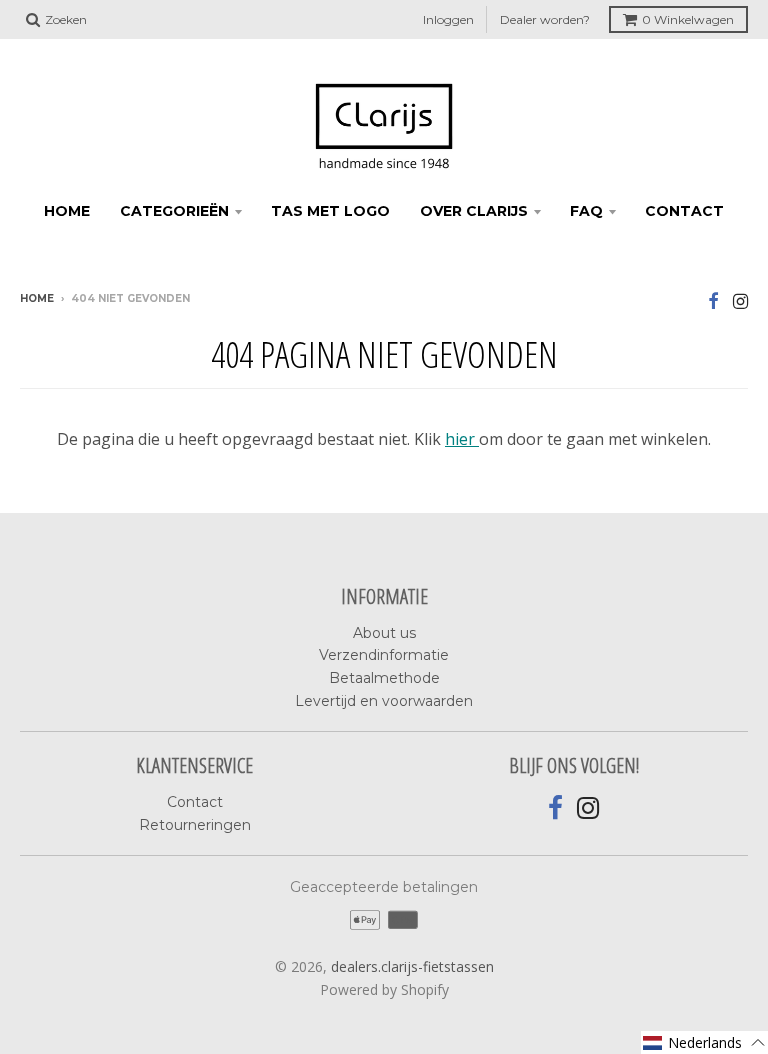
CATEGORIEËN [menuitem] (174, 211)
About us (384, 633)
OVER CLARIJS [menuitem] (474, 211)
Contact (195, 802)
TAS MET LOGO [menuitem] (330, 211)
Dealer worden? (545, 19)
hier (462, 439)
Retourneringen (195, 825)
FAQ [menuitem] (586, 211)
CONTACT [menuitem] (684, 211)
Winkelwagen (688, 19)
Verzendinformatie (384, 655)
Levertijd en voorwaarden (384, 701)
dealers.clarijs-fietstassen (412, 966)
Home (37, 298)
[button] (704, 1042)
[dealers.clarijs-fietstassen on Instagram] (740, 300)
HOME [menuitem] (67, 211)
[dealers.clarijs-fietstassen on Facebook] (713, 300)
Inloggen (448, 19)
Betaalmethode (384, 678)
